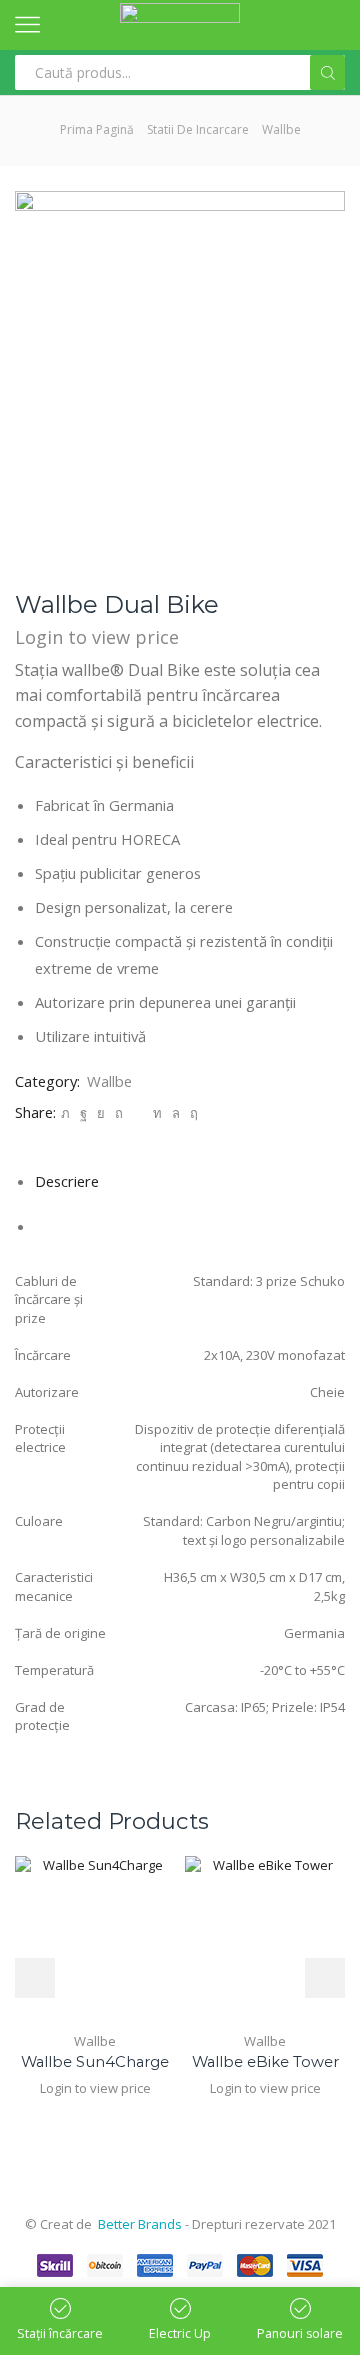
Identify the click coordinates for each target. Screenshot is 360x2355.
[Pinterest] (119, 1113)
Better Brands (140, 2224)
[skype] (191, 1113)
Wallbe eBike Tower (265, 2062)
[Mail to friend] (138, 1113)
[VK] (101, 1113)
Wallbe (281, 129)
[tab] (67, 1181)
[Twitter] (65, 1113)
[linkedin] (157, 1113)
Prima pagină (97, 129)
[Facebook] (83, 1113)
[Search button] (327, 72)
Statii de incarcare (198, 129)
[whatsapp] (176, 1113)
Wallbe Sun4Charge (95, 2062)
